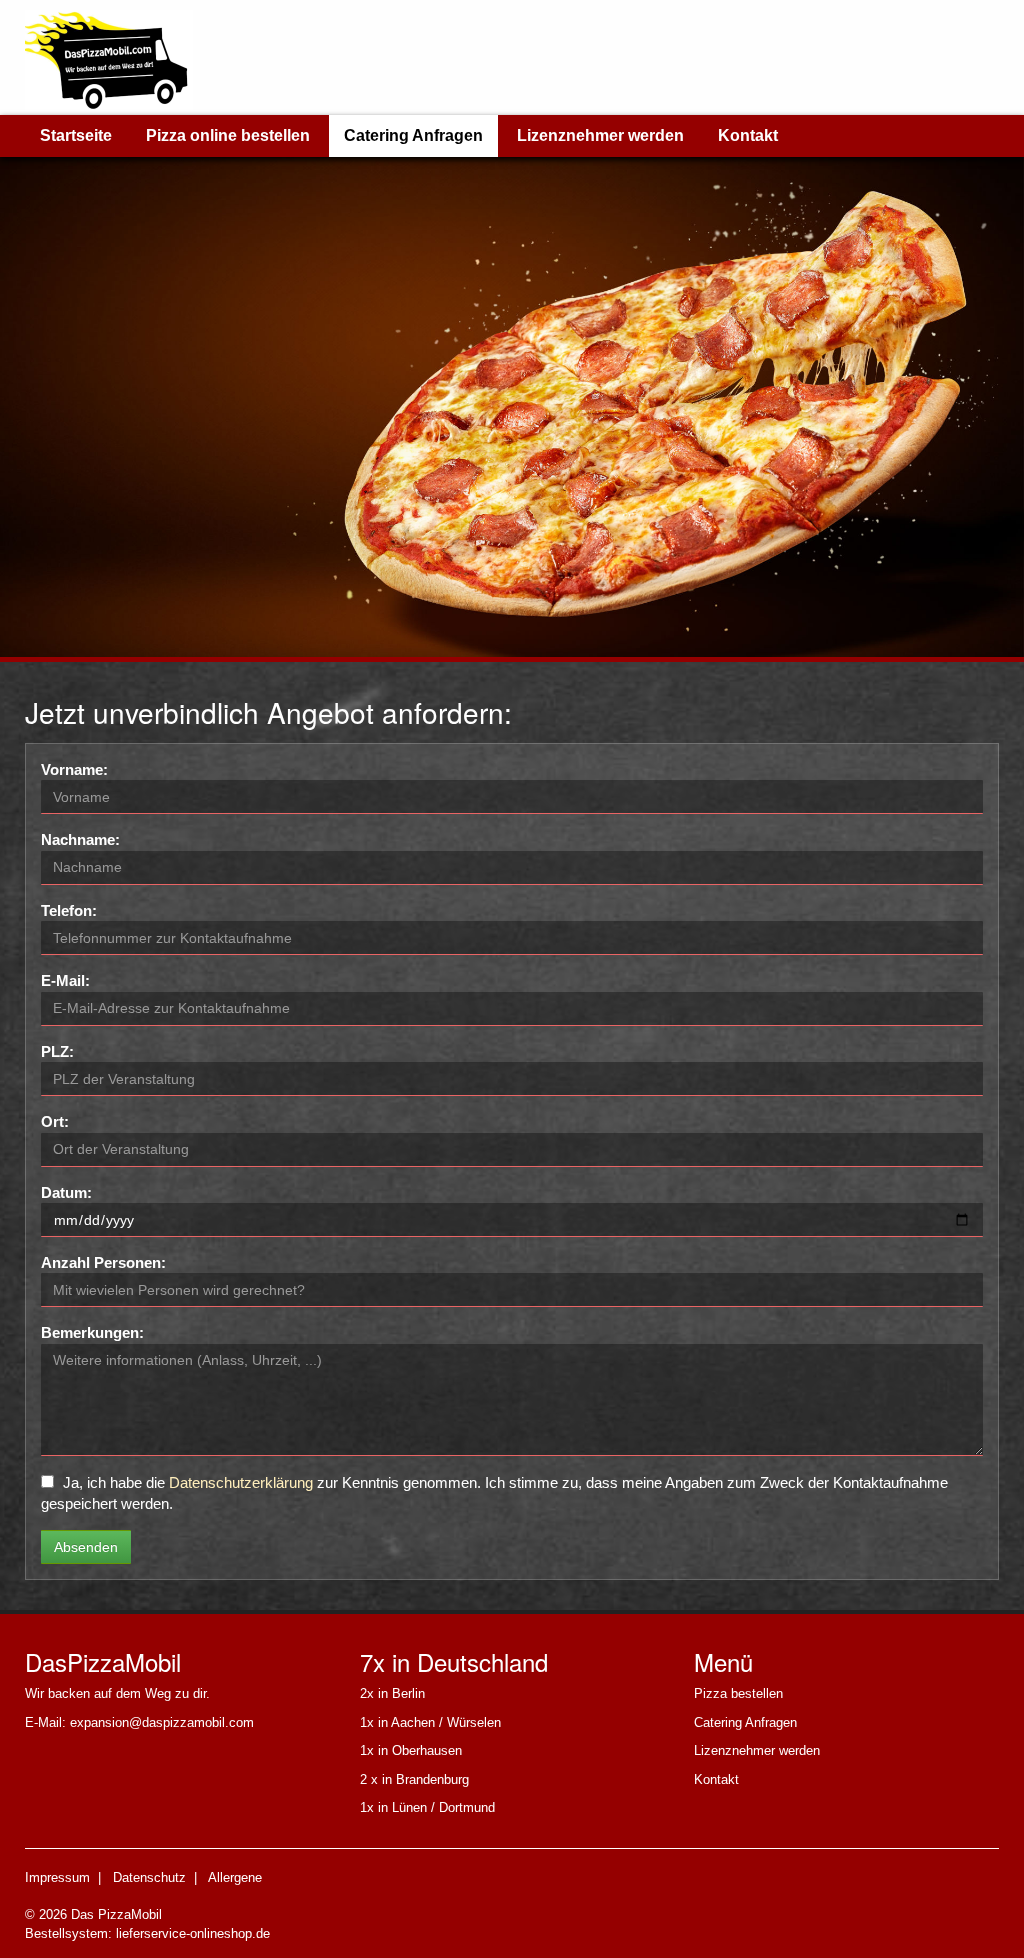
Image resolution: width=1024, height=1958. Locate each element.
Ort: (55, 1121)
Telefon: (69, 910)
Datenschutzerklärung (241, 1482)
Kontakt (748, 135)
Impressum (57, 1877)
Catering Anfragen (413, 135)
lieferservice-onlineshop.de (193, 1933)
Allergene (235, 1877)
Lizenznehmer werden (600, 135)
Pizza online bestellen (228, 135)
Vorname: (74, 769)
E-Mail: (65, 980)
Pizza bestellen (738, 1693)
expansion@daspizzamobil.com (162, 1722)
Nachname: (80, 839)
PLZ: (57, 1051)
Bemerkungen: (92, 1332)
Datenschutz (149, 1877)
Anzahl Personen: (103, 1262)
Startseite (76, 135)
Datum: (66, 1192)
